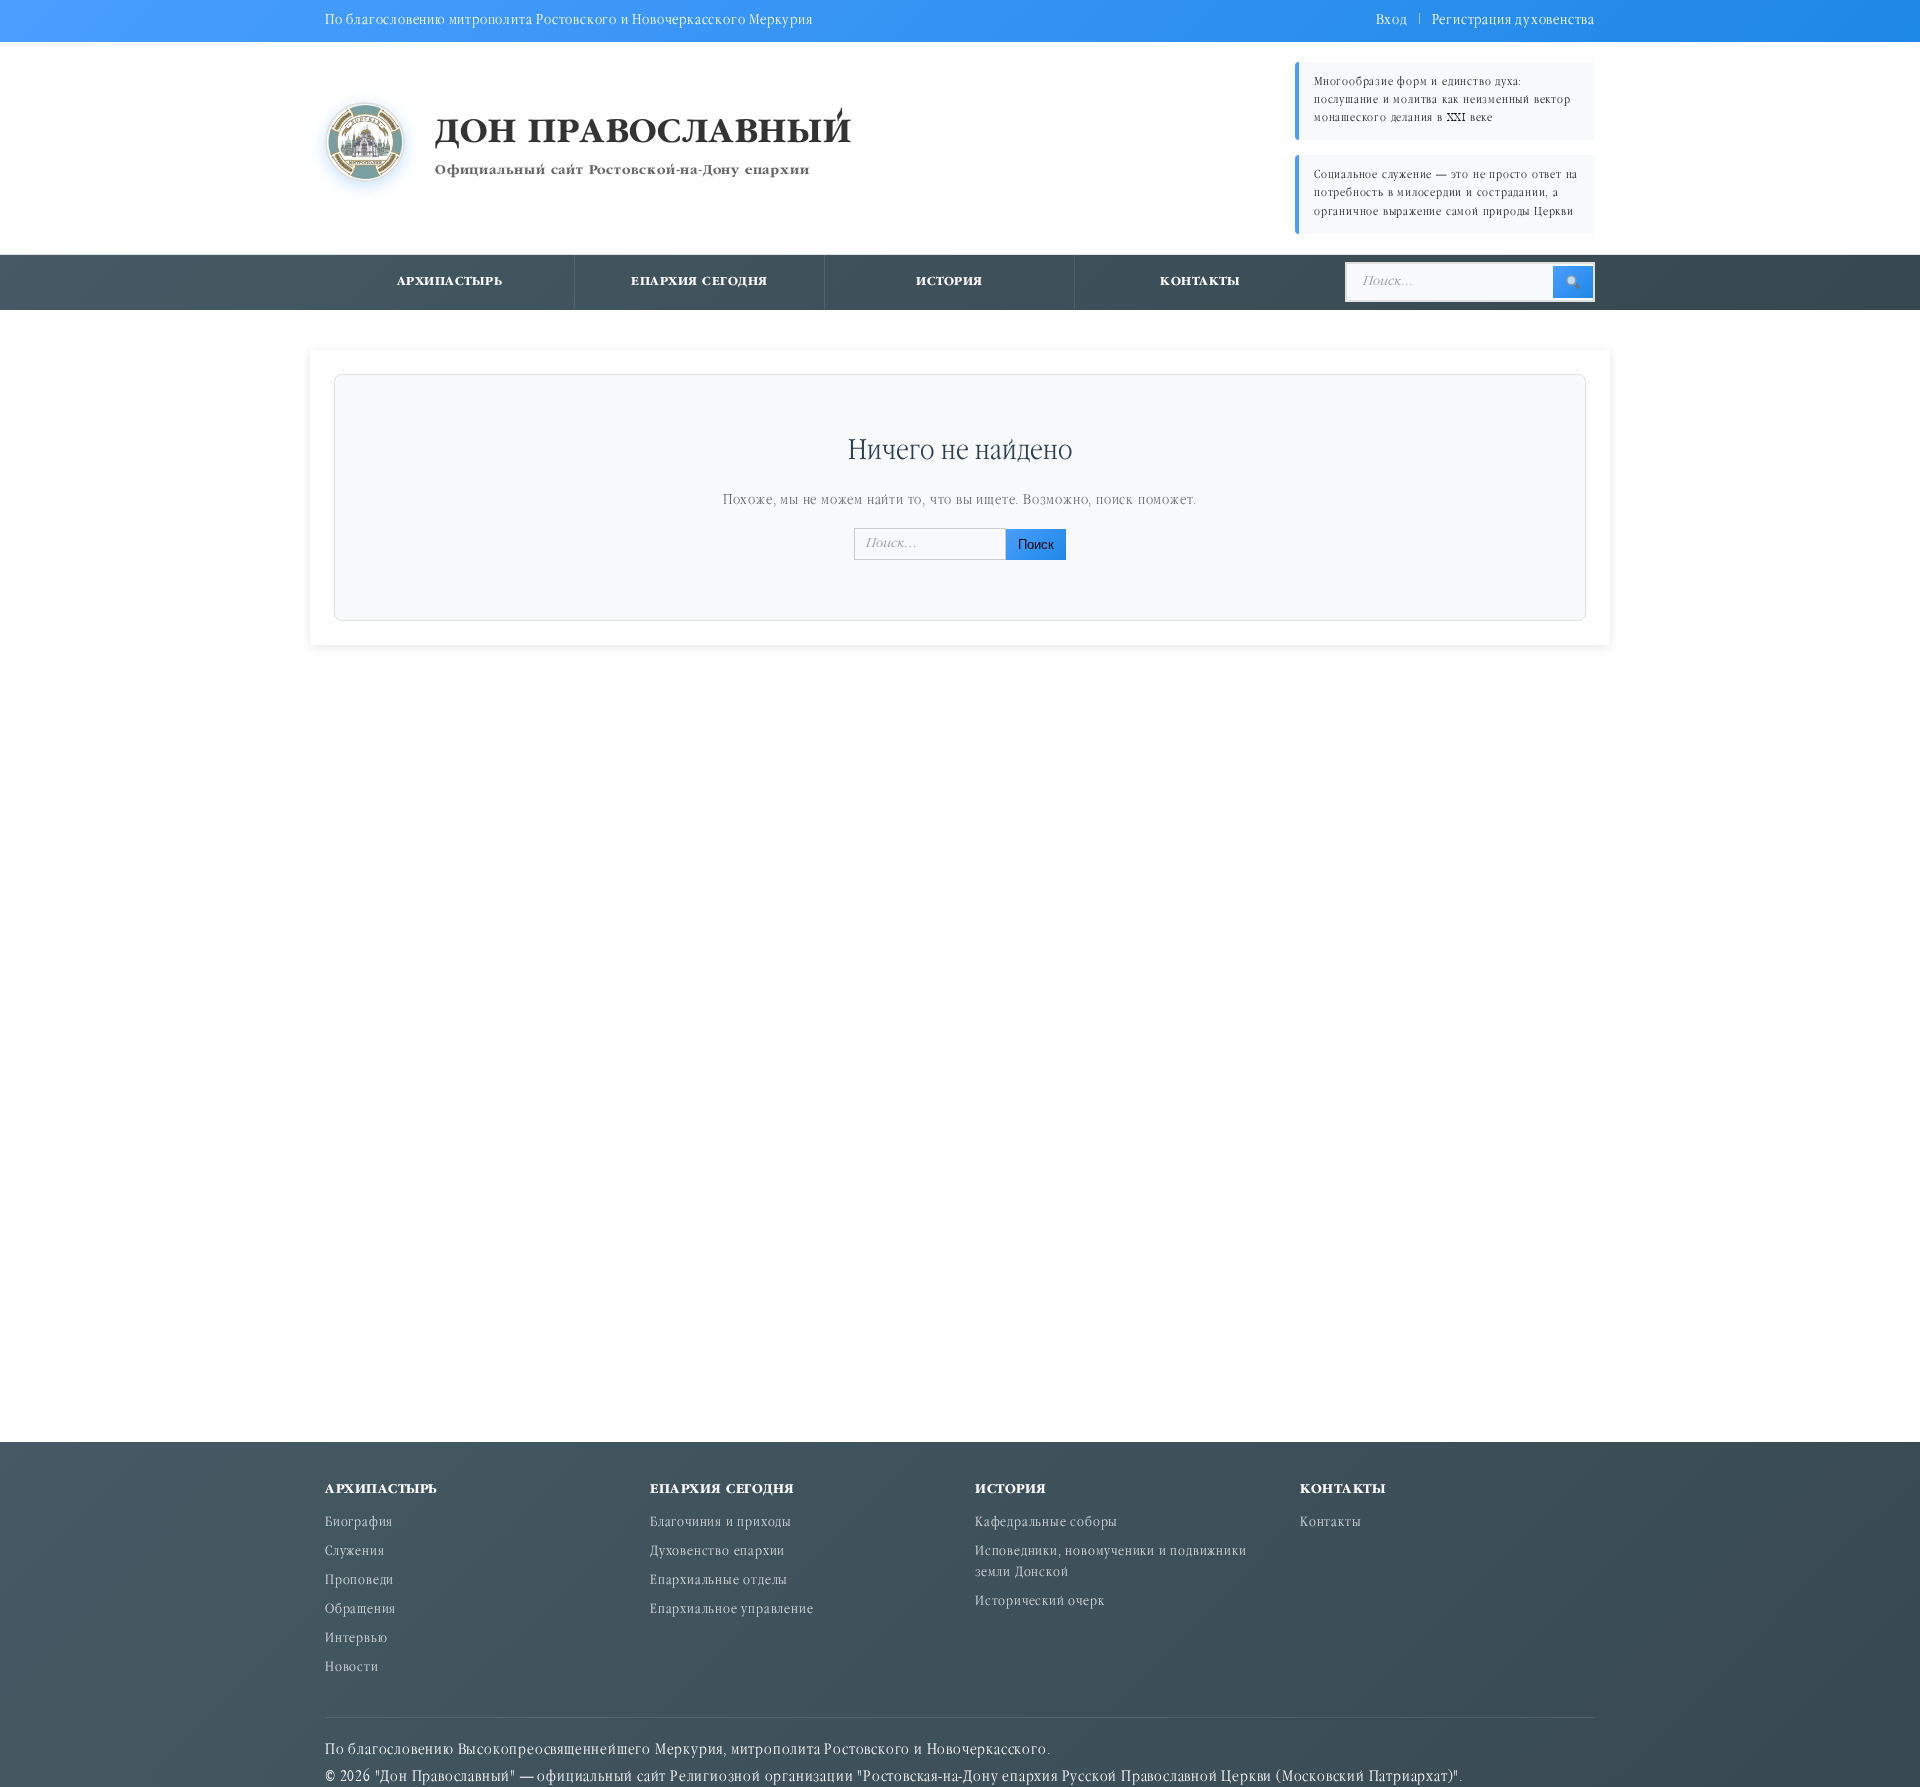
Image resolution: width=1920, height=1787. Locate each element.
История (949, 282)
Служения (354, 1552)
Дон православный (643, 133)
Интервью (356, 1639)
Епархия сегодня (699, 282)
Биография (359, 1523)
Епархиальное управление (731, 1610)
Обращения (360, 1610)
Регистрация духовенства (1513, 20)
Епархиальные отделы (719, 1581)
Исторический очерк (1039, 1602)
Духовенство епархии (717, 1552)
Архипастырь (450, 282)
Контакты (1200, 282)
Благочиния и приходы (721, 1523)
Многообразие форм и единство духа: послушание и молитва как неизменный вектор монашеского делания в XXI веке (1442, 100)
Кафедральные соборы (1046, 1523)
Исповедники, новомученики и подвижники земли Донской (1110, 1563)
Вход (1392, 20)
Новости (352, 1668)
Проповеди (359, 1581)
